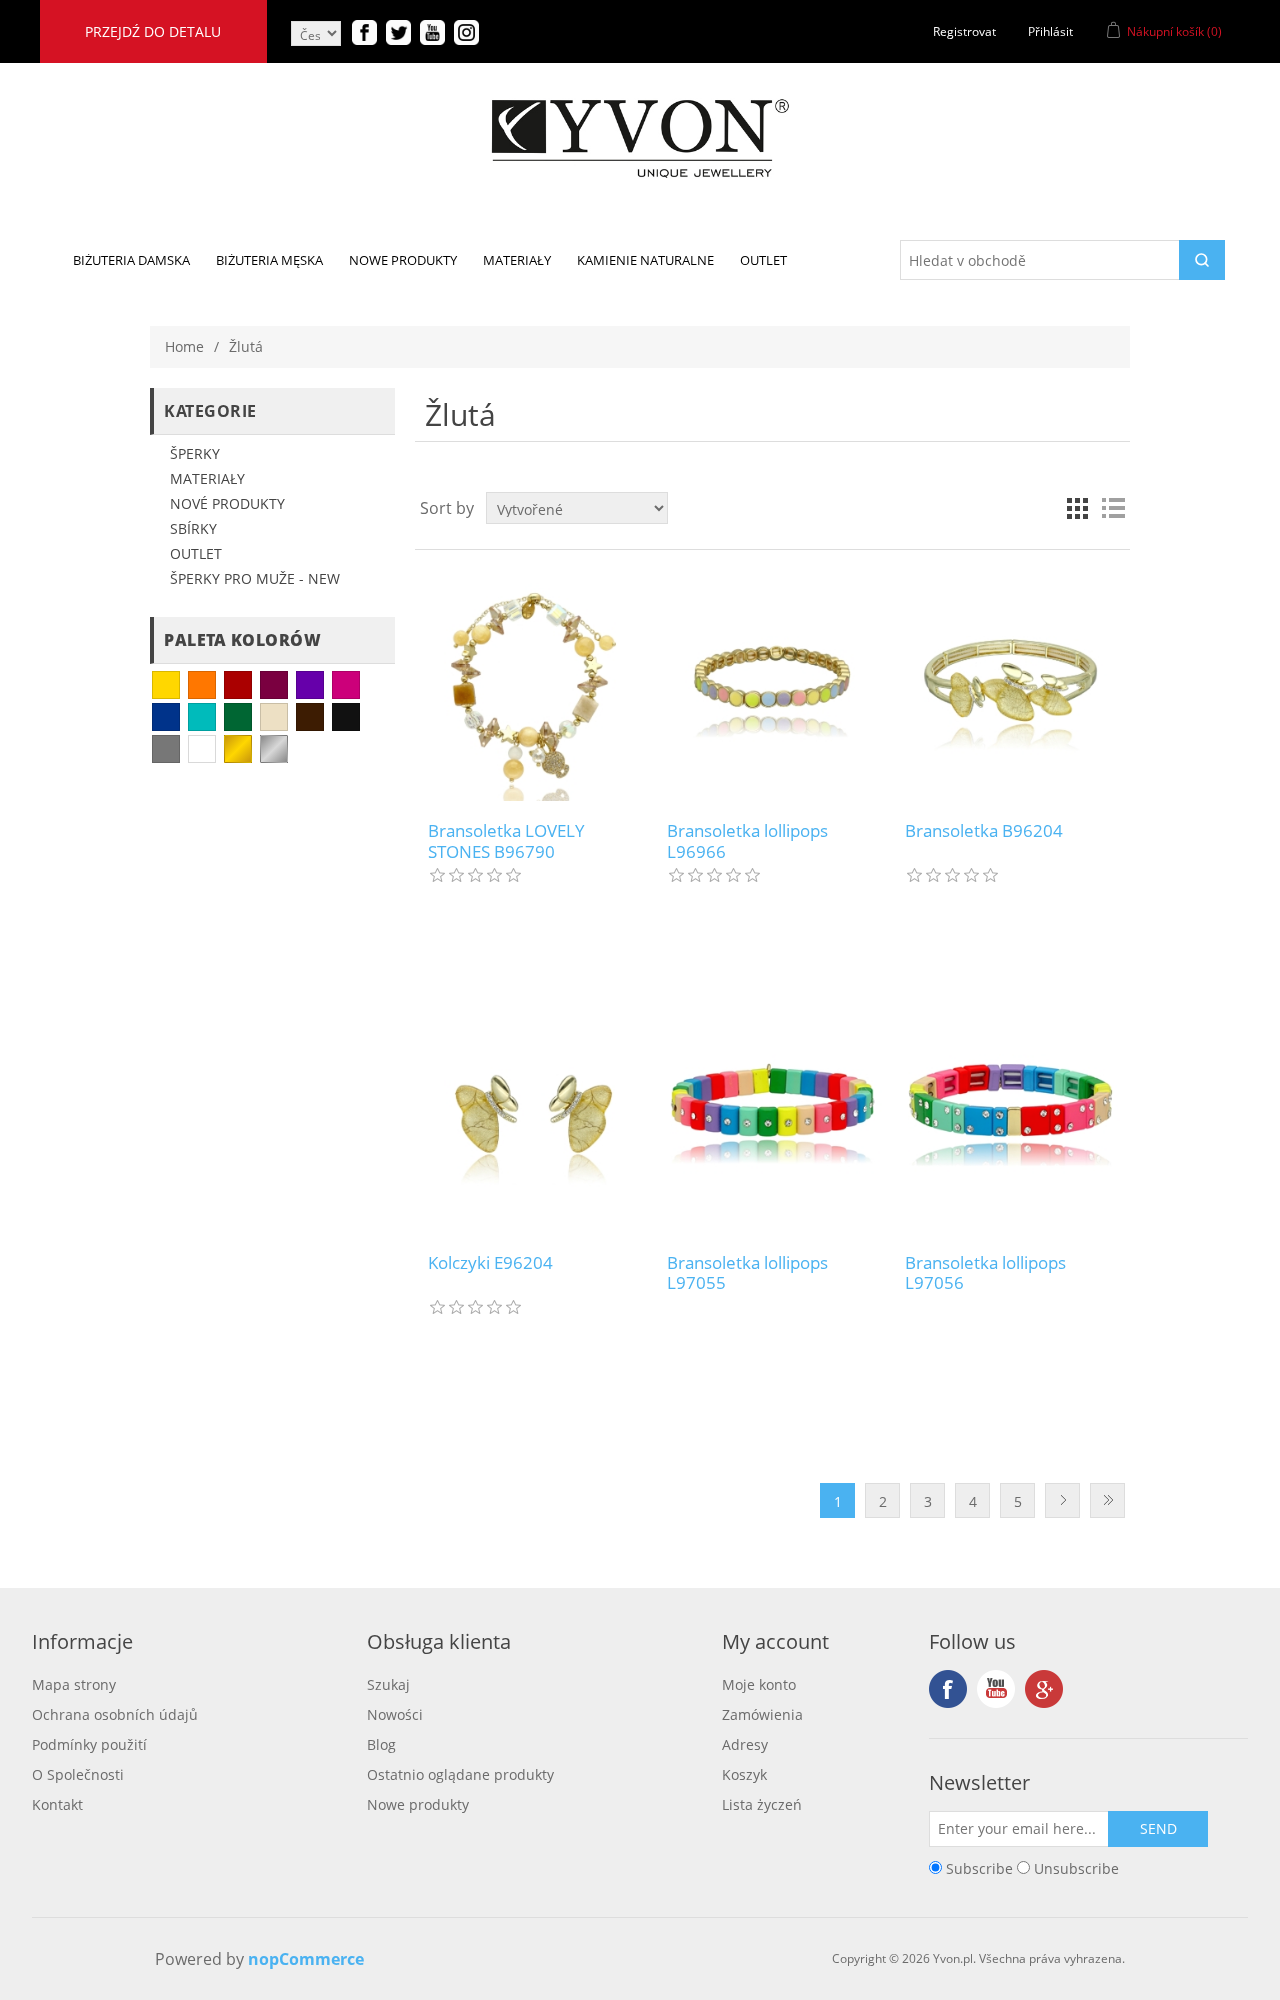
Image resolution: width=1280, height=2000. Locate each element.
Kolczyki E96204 (490, 1263)
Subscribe (979, 1867)
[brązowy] (310, 717)
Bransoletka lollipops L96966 (747, 841)
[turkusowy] (202, 717)
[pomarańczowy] (202, 685)
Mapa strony (74, 1684)
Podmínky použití (89, 1744)
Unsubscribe (1076, 1867)
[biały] (202, 749)
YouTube (996, 1689)
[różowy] (346, 685)
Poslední (1107, 1500)
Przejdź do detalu (153, 31)
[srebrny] (274, 749)
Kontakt (57, 1804)
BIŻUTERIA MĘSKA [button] (269, 260)
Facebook (948, 1689)
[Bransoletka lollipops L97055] (772, 1116)
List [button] (1113, 508)
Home (184, 346)
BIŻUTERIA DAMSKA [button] (131, 260)
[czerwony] (238, 685)
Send (1158, 1828)
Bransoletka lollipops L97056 (985, 1273)
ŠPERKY (195, 453)
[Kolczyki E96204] (533, 1116)
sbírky (193, 528)
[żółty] (166, 685)
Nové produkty (227, 503)
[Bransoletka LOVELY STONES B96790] (533, 685)
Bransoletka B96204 (984, 831)
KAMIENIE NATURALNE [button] (645, 260)
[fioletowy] (310, 685)
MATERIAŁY (207, 478)
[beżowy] (274, 717)
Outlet (196, 553)
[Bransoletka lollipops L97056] (1010, 1116)
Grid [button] (1077, 508)
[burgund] (274, 685)
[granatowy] (166, 717)
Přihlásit (1050, 31)
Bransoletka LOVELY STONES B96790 (506, 841)
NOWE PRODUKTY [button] (403, 260)
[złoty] (238, 749)
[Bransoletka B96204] (1010, 685)
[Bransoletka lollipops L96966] (772, 685)
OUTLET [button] (763, 260)
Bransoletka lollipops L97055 (747, 1273)
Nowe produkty (418, 1804)
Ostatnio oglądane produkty (460, 1774)
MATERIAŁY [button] (517, 260)
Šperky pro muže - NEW (255, 578)
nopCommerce (306, 1959)
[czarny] (346, 717)
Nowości (395, 1714)
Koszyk (744, 1774)
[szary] (166, 749)
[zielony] (238, 717)
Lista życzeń (762, 1804)
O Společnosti (78, 1774)
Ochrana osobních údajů (115, 1714)
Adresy (745, 1744)
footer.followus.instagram (1044, 1689)
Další (1062, 1500)
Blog (381, 1744)
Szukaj (388, 1684)
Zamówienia (762, 1714)
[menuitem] (131, 260)
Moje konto (759, 1684)
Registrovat (964, 31)
